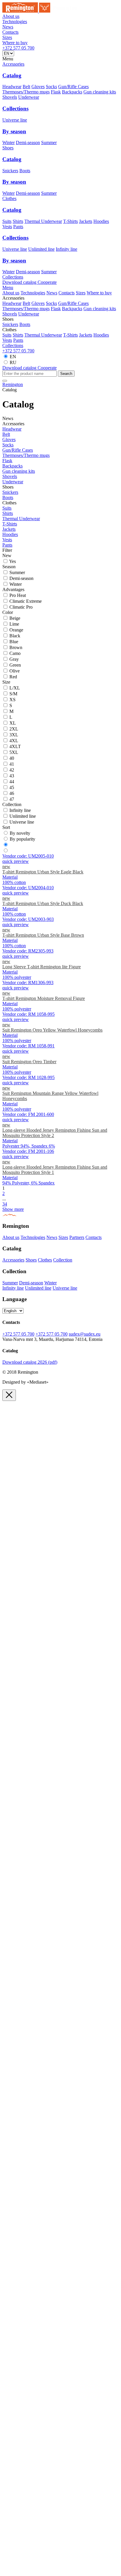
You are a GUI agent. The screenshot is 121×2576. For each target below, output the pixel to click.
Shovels (10, 97)
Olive (15, 671)
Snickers (10, 171)
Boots (25, 171)
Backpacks (72, 92)
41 (12, 764)
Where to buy (15, 43)
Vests (7, 227)
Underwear (29, 97)
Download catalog (20, 368)
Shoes (8, 148)
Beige (15, 618)
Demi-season (28, 142)
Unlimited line (41, 249)
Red (13, 677)
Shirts (18, 221)
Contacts (10, 32)
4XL (14, 741)
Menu (8, 287)
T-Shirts (70, 221)
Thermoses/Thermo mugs (26, 92)
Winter (9, 142)
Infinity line (67, 249)
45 (12, 787)
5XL (14, 752)
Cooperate (47, 282)
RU (13, 362)
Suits (7, 221)
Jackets (86, 221)
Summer (49, 142)
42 (12, 770)
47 (12, 799)
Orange (16, 630)
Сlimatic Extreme (26, 601)
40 (12, 758)
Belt (26, 87)
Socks (51, 87)
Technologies (15, 22)
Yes (12, 561)
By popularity (22, 839)
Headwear (12, 87)
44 (12, 782)
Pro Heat (18, 595)
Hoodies (101, 221)
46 (12, 793)
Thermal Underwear (43, 221)
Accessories (13, 64)
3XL (14, 735)
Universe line (15, 120)
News (8, 27)
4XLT (15, 746)
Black (15, 636)
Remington (13, 384)
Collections (13, 277)
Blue (14, 642)
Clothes (9, 198)
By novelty (20, 833)
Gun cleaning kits (100, 92)
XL (13, 723)
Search (66, 374)
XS (12, 700)
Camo (15, 653)
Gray (14, 659)
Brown (16, 647)
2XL (14, 729)
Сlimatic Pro (21, 607)
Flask (56, 92)
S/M (13, 694)
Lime (14, 624)
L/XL (15, 688)
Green (15, 665)
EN (13, 357)
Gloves (38, 87)
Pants (18, 227)
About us (11, 16)
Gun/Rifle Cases (73, 87)
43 (12, 776)
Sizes (7, 37)
